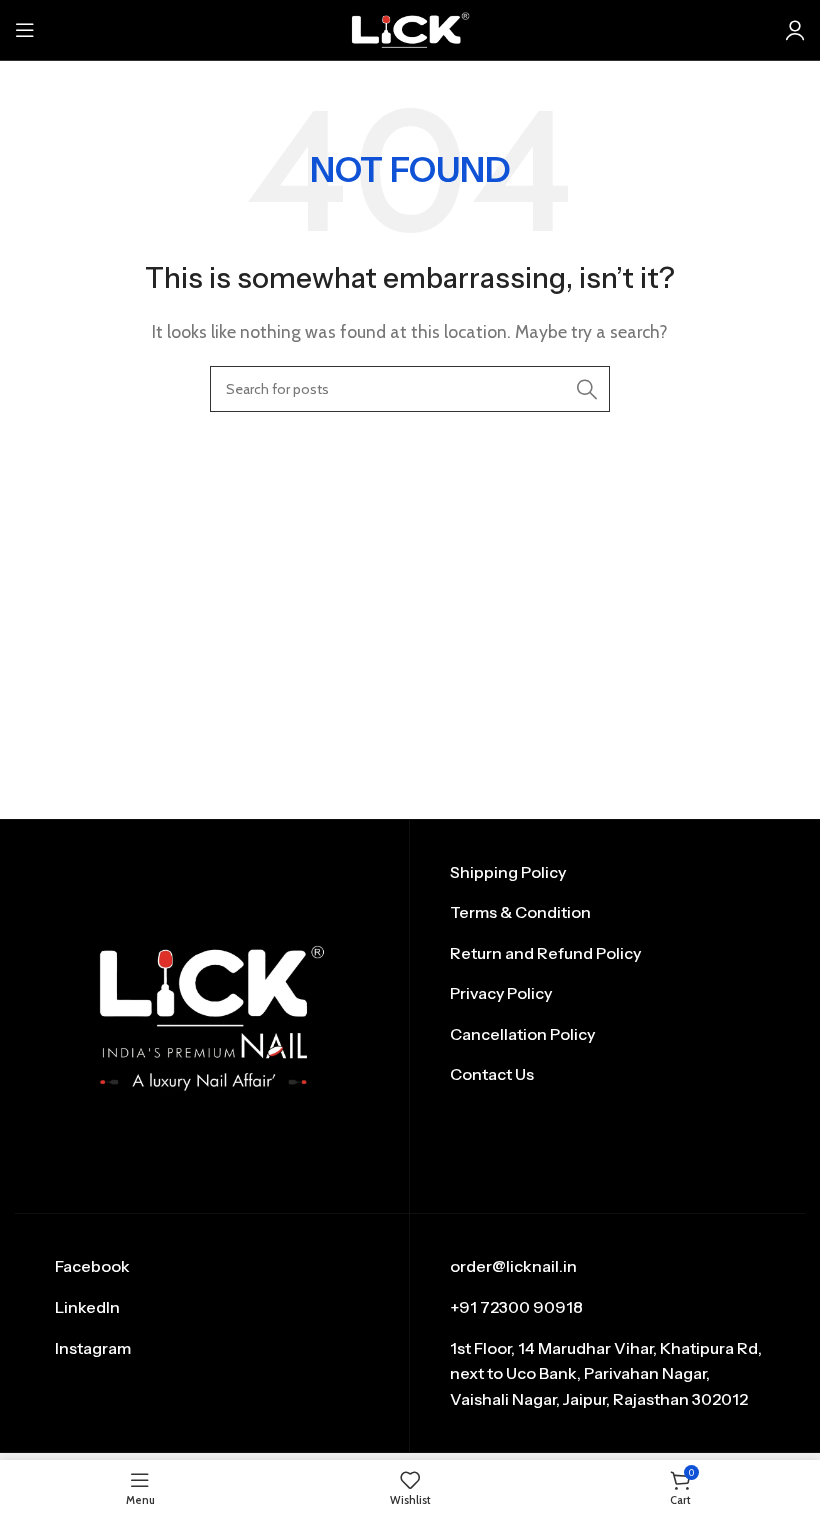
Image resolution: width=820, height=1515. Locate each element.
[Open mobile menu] (25, 30)
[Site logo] (410, 28)
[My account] (795, 30)
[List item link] (607, 873)
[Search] (587, 389)
